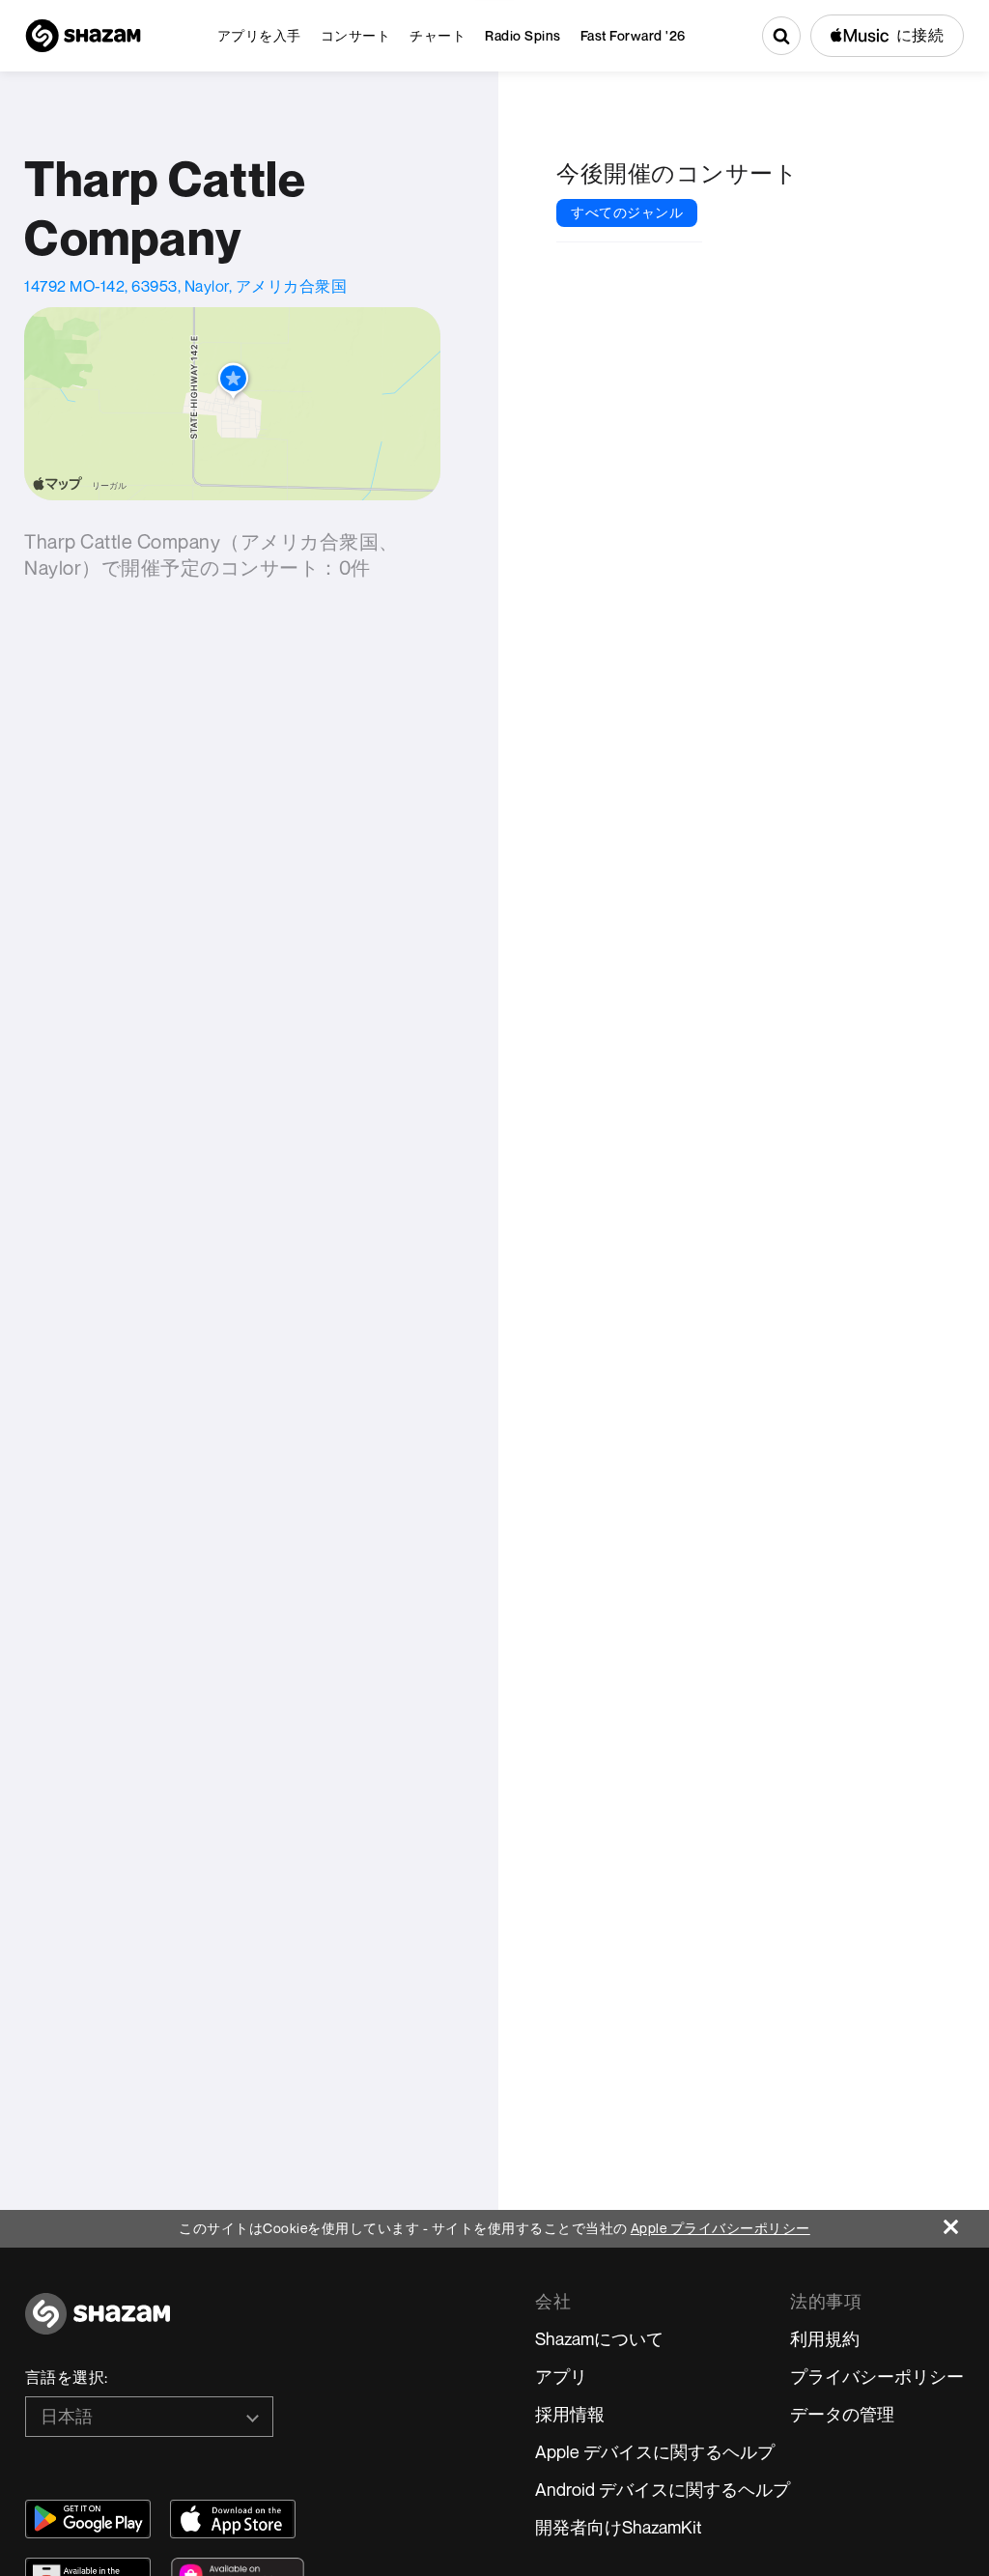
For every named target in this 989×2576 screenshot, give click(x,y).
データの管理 (842, 2414)
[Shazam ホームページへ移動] (83, 36)
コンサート (356, 35)
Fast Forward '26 (633, 35)
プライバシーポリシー (877, 2376)
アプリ (561, 2376)
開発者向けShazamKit (619, 2527)
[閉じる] (966, 2222)
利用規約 (825, 2338)
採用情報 (570, 2414)
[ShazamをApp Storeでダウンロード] (233, 2519)
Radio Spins (523, 35)
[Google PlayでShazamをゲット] (88, 2519)
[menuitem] (259, 36)
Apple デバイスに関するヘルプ (655, 2451)
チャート (438, 35)
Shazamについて (599, 2338)
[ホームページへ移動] (98, 2324)
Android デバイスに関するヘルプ (663, 2489)
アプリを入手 (259, 35)
